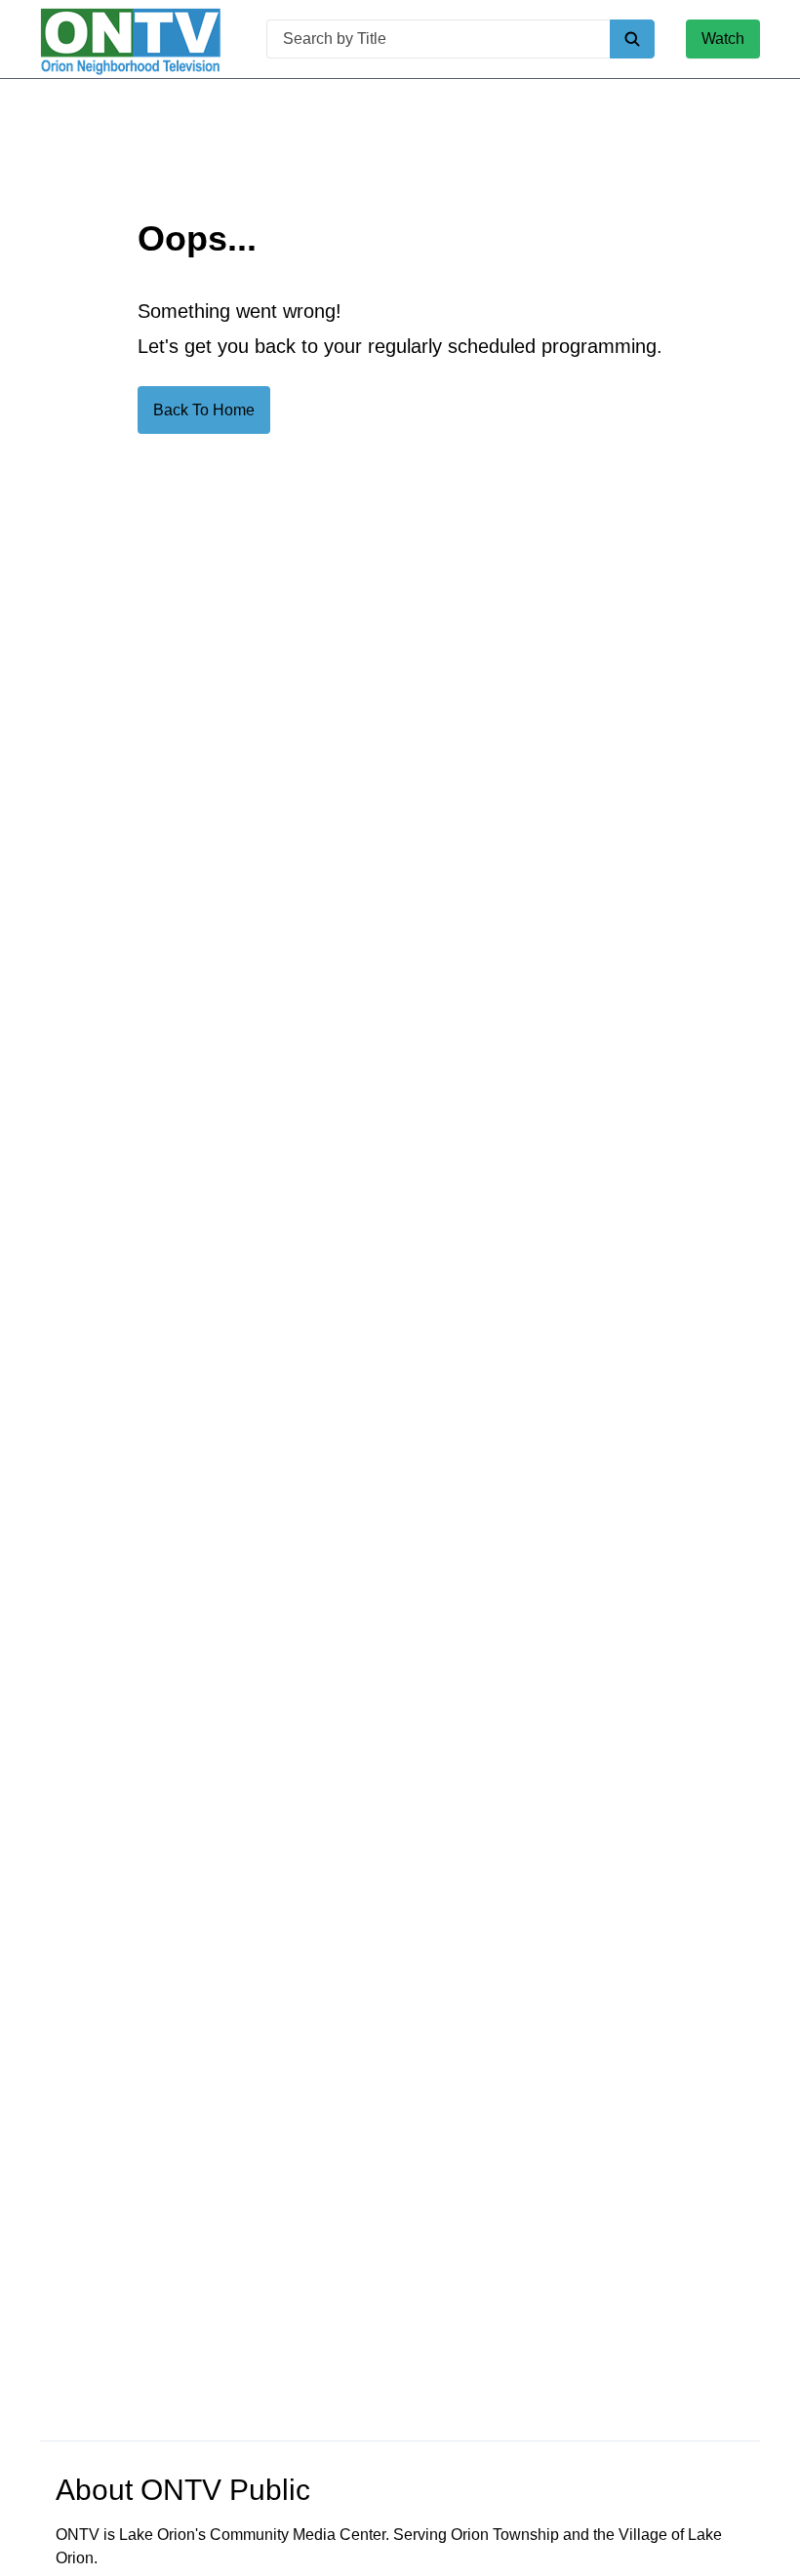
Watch (723, 39)
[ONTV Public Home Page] (131, 39)
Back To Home (204, 410)
